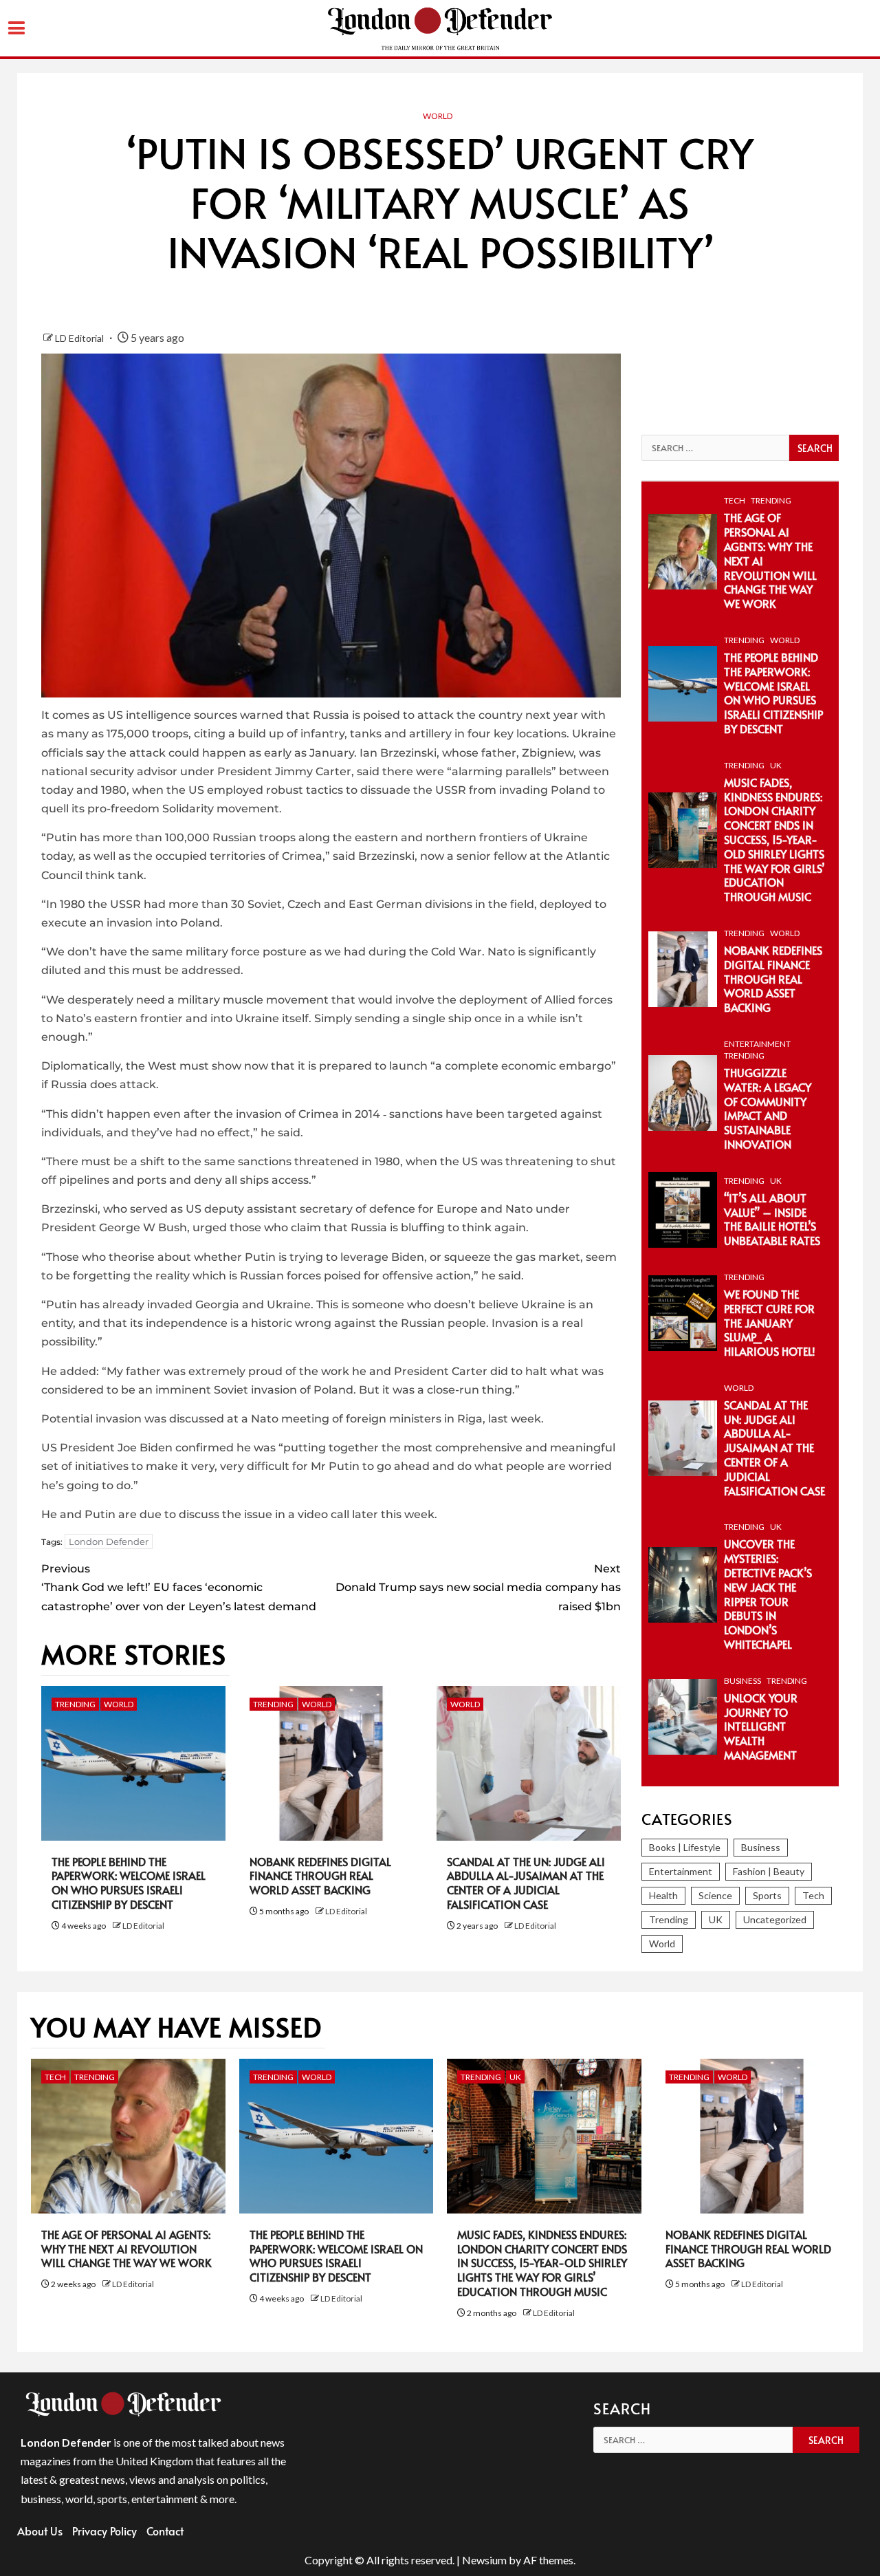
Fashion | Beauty (769, 1871)
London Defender (109, 1541)
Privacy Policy (104, 2531)
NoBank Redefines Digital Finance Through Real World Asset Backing (320, 1876)
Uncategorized (775, 1919)
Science (715, 1895)
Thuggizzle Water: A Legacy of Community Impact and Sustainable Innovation (768, 1108)
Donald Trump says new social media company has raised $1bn (478, 1587)
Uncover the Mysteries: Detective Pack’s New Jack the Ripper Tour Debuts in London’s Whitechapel (768, 1594)
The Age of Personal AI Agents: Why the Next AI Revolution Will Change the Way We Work (126, 2249)
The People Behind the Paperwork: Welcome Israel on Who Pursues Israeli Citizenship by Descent (129, 1883)
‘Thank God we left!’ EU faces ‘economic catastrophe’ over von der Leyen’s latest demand (179, 1587)
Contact (165, 2531)
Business (742, 1681)
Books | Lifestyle (685, 1847)
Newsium (484, 2560)
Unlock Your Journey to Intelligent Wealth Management (761, 1726)
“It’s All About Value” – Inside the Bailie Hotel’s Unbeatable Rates (772, 1219)
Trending (75, 1704)
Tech (735, 500)
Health (663, 1895)
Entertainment (757, 1044)
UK (776, 765)
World (438, 116)
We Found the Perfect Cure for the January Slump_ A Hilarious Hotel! (770, 1322)
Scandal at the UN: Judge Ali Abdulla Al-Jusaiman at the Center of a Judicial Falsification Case (526, 1883)
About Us (40, 2531)
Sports (767, 1895)
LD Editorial (80, 338)
